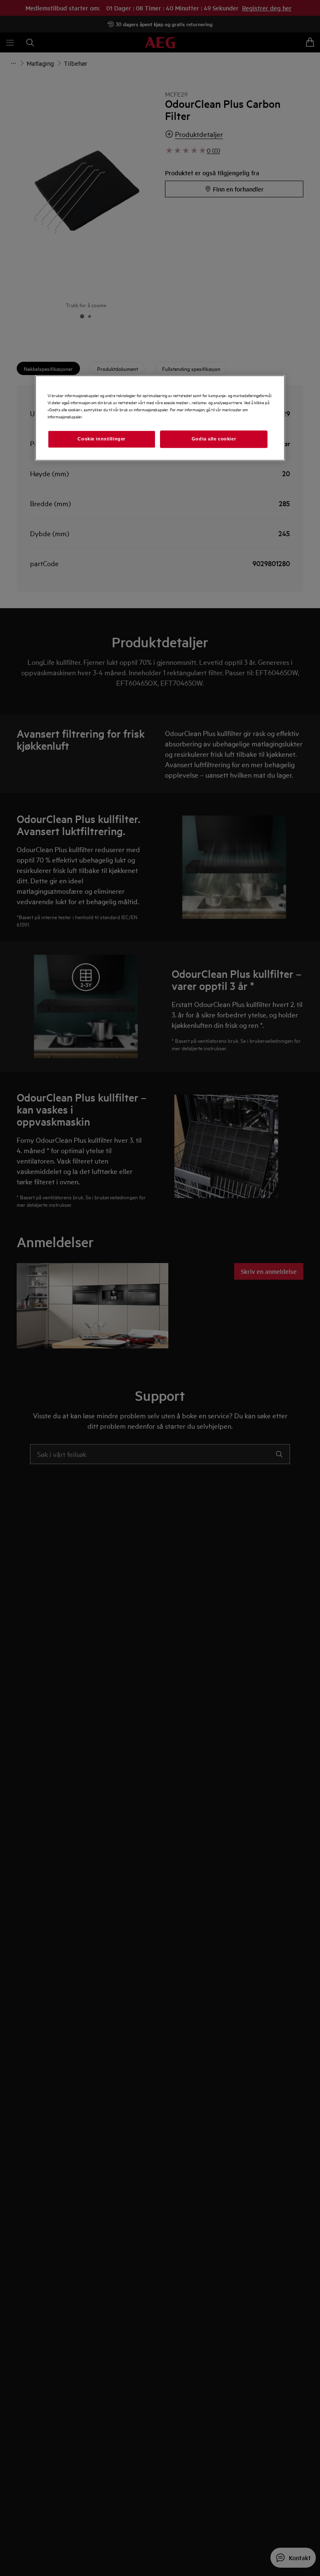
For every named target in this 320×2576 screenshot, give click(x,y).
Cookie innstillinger (101, 439)
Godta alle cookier (214, 439)
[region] (160, 418)
